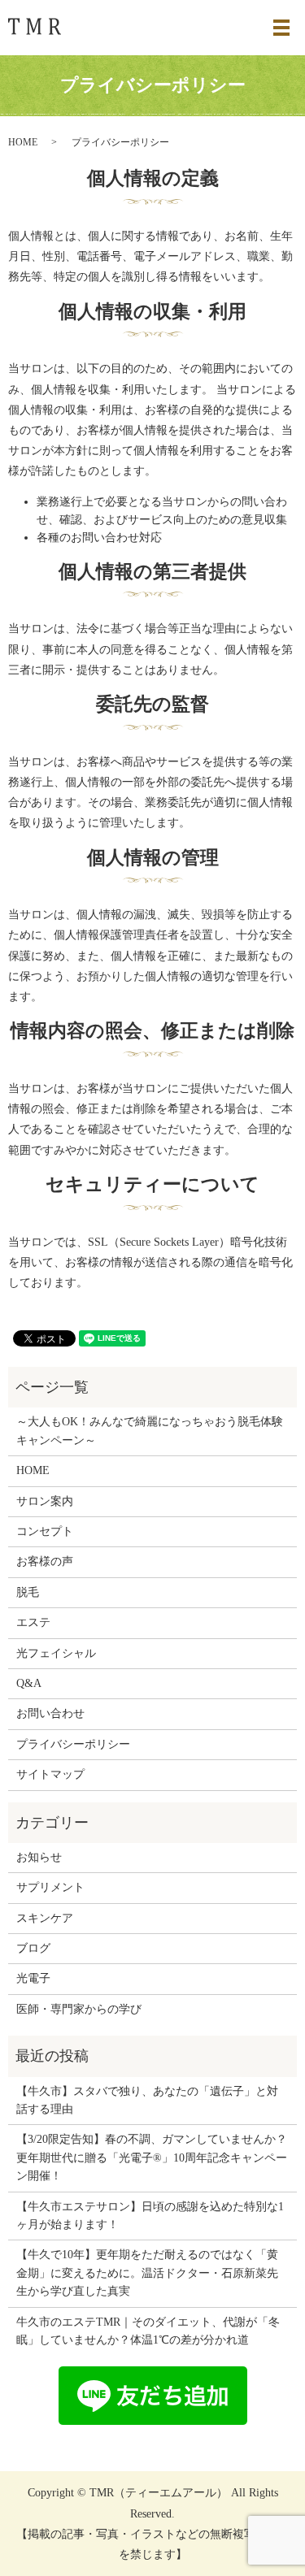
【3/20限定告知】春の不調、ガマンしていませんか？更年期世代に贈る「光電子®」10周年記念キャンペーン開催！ (152, 2158)
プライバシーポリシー (73, 1744)
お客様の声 (45, 1561)
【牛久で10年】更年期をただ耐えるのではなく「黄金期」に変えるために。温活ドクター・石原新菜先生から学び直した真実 (147, 2273)
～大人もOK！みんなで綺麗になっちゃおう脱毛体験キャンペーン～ (150, 1431)
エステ (33, 1622)
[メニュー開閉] (281, 28)
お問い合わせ (50, 1713)
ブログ (33, 1948)
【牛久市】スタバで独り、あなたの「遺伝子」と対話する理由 (147, 2100)
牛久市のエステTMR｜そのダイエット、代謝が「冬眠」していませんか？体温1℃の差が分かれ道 (148, 2331)
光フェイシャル (56, 1653)
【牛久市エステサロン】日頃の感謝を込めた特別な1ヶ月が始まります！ (150, 2216)
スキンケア (45, 1918)
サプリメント (50, 1887)
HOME (23, 142)
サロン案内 (45, 1501)
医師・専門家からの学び (79, 2009)
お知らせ (39, 1857)
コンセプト (45, 1531)
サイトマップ (50, 1774)
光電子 (33, 1978)
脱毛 (28, 1592)
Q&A (29, 1683)
